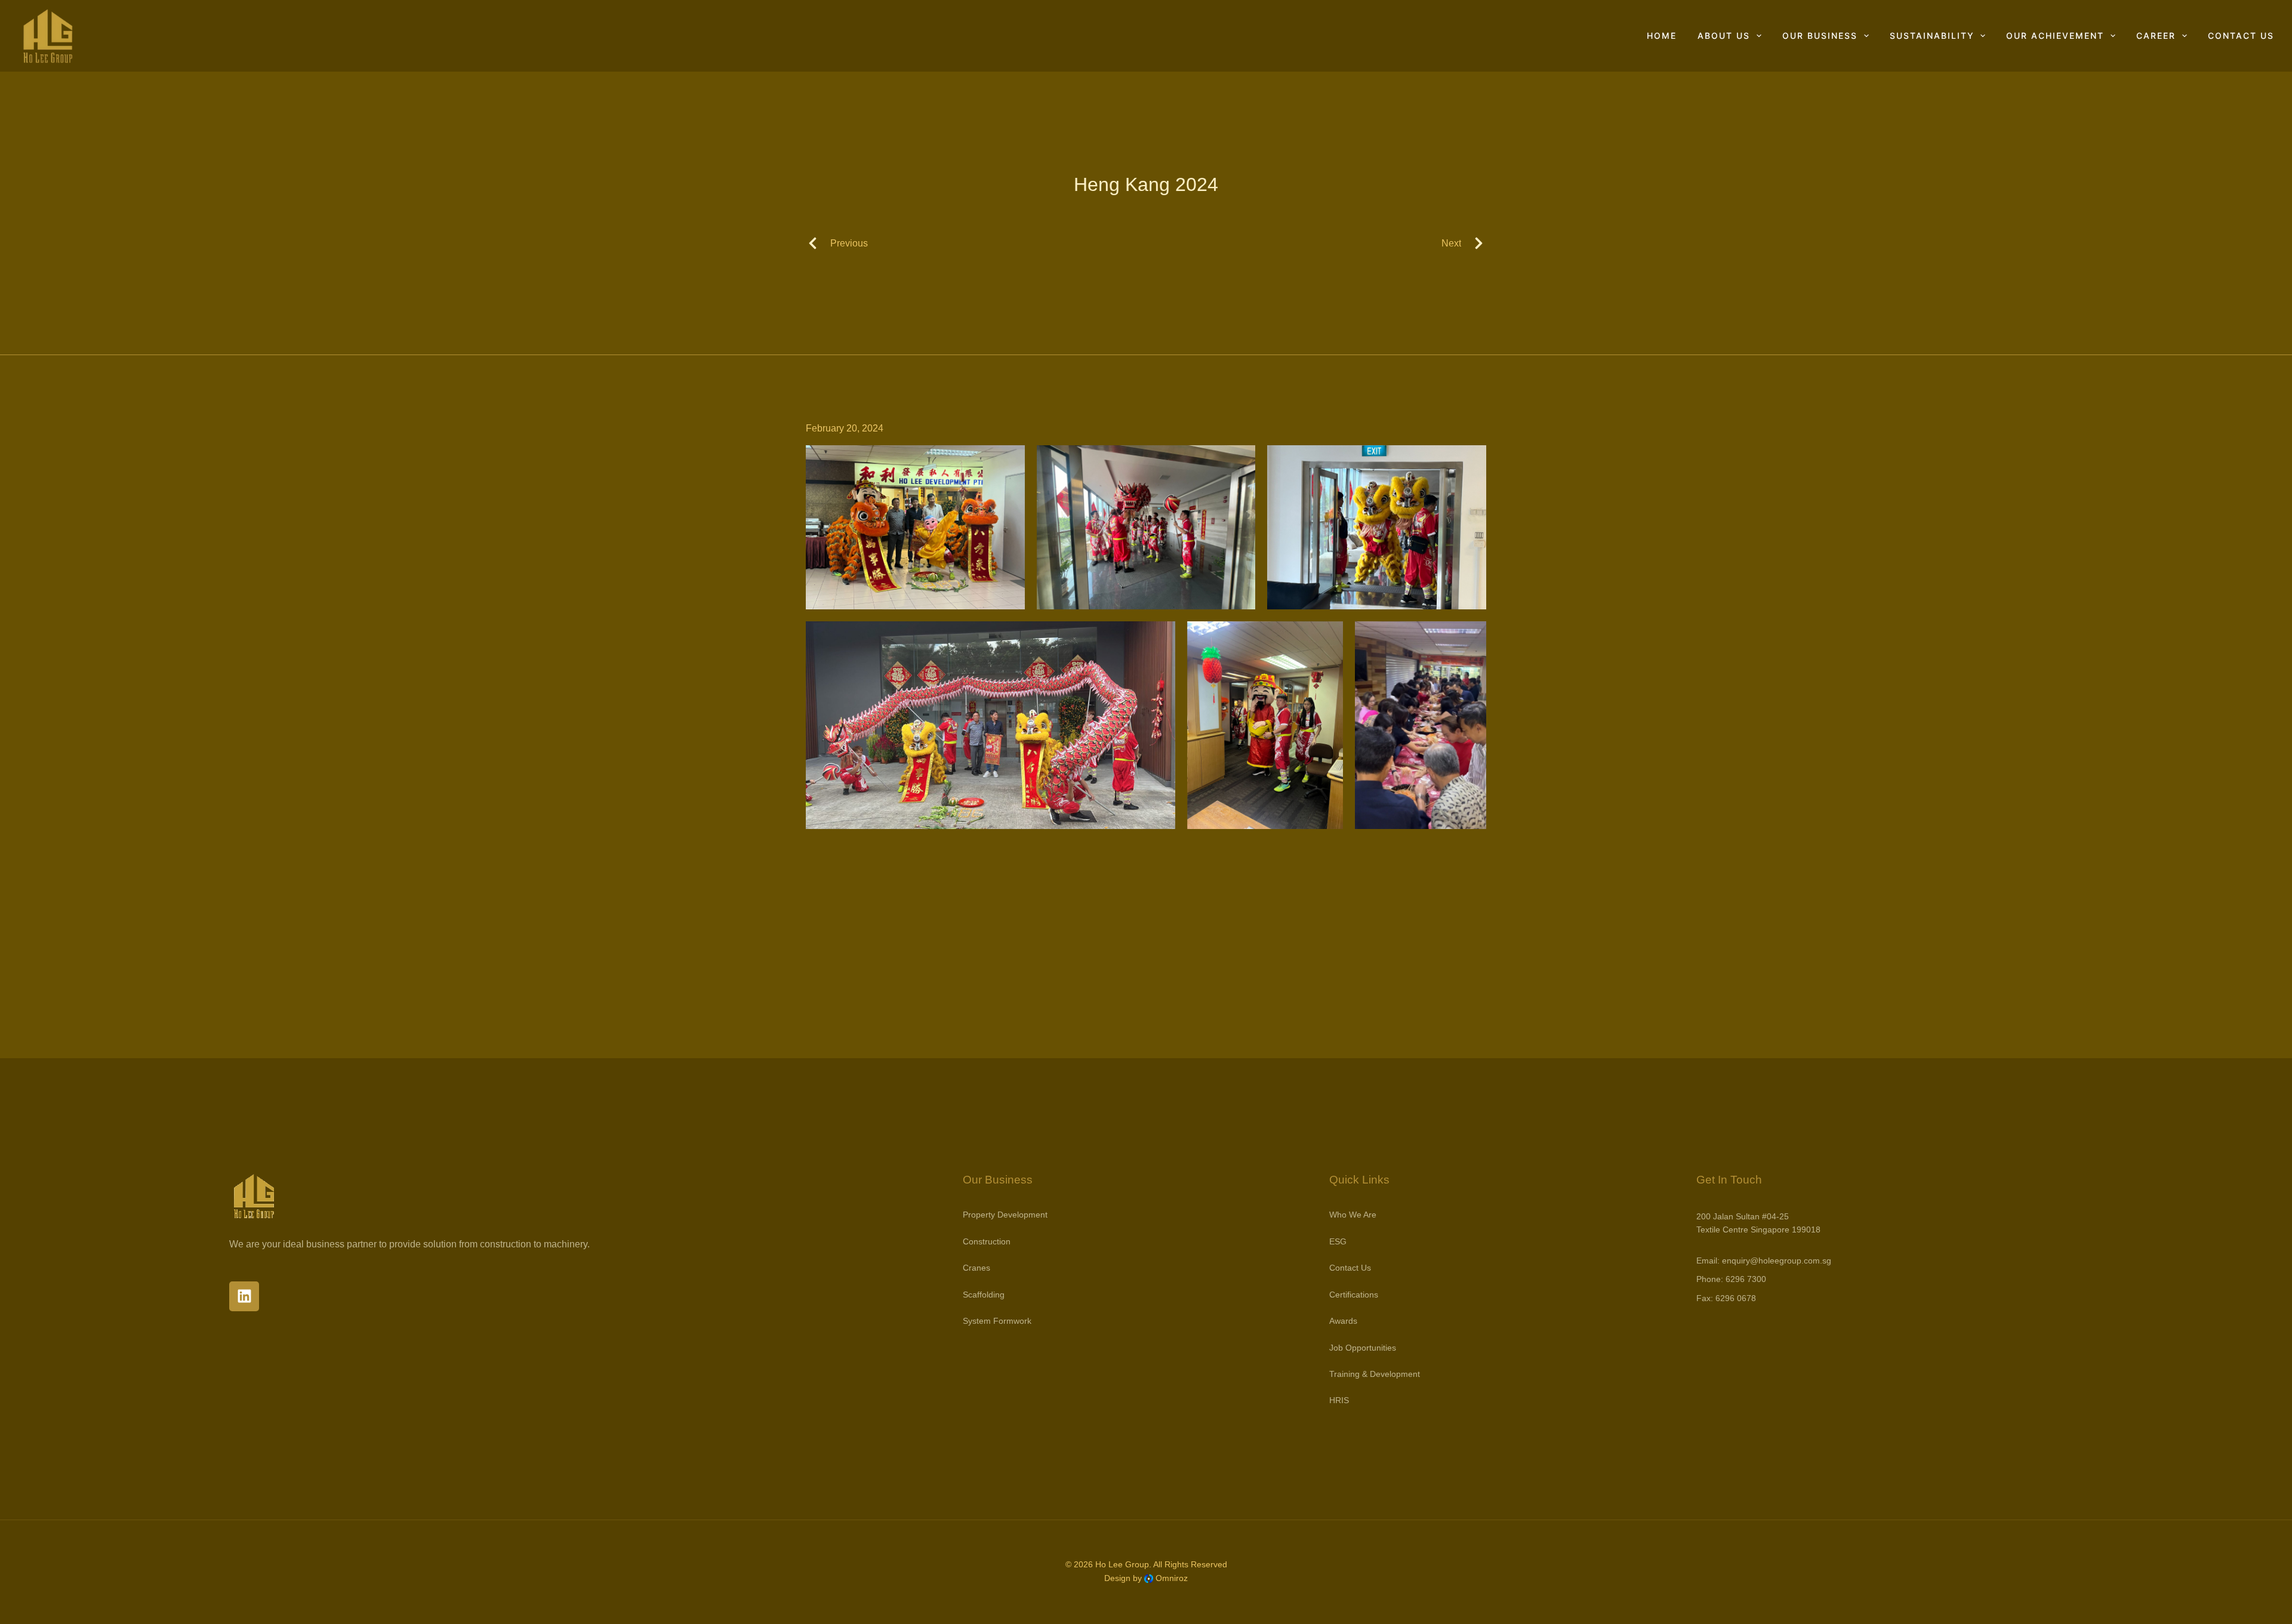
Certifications (1354, 1295)
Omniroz (1172, 1578)
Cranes (976, 1268)
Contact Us (2241, 36)
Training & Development (1375, 1374)
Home (1662, 36)
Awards (1343, 1321)
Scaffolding (984, 1295)
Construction (987, 1241)
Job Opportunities (1363, 1348)
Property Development (1005, 1215)
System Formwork (997, 1321)
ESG (1338, 1241)
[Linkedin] (244, 1296)
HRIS (1339, 1400)
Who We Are (1353, 1215)
